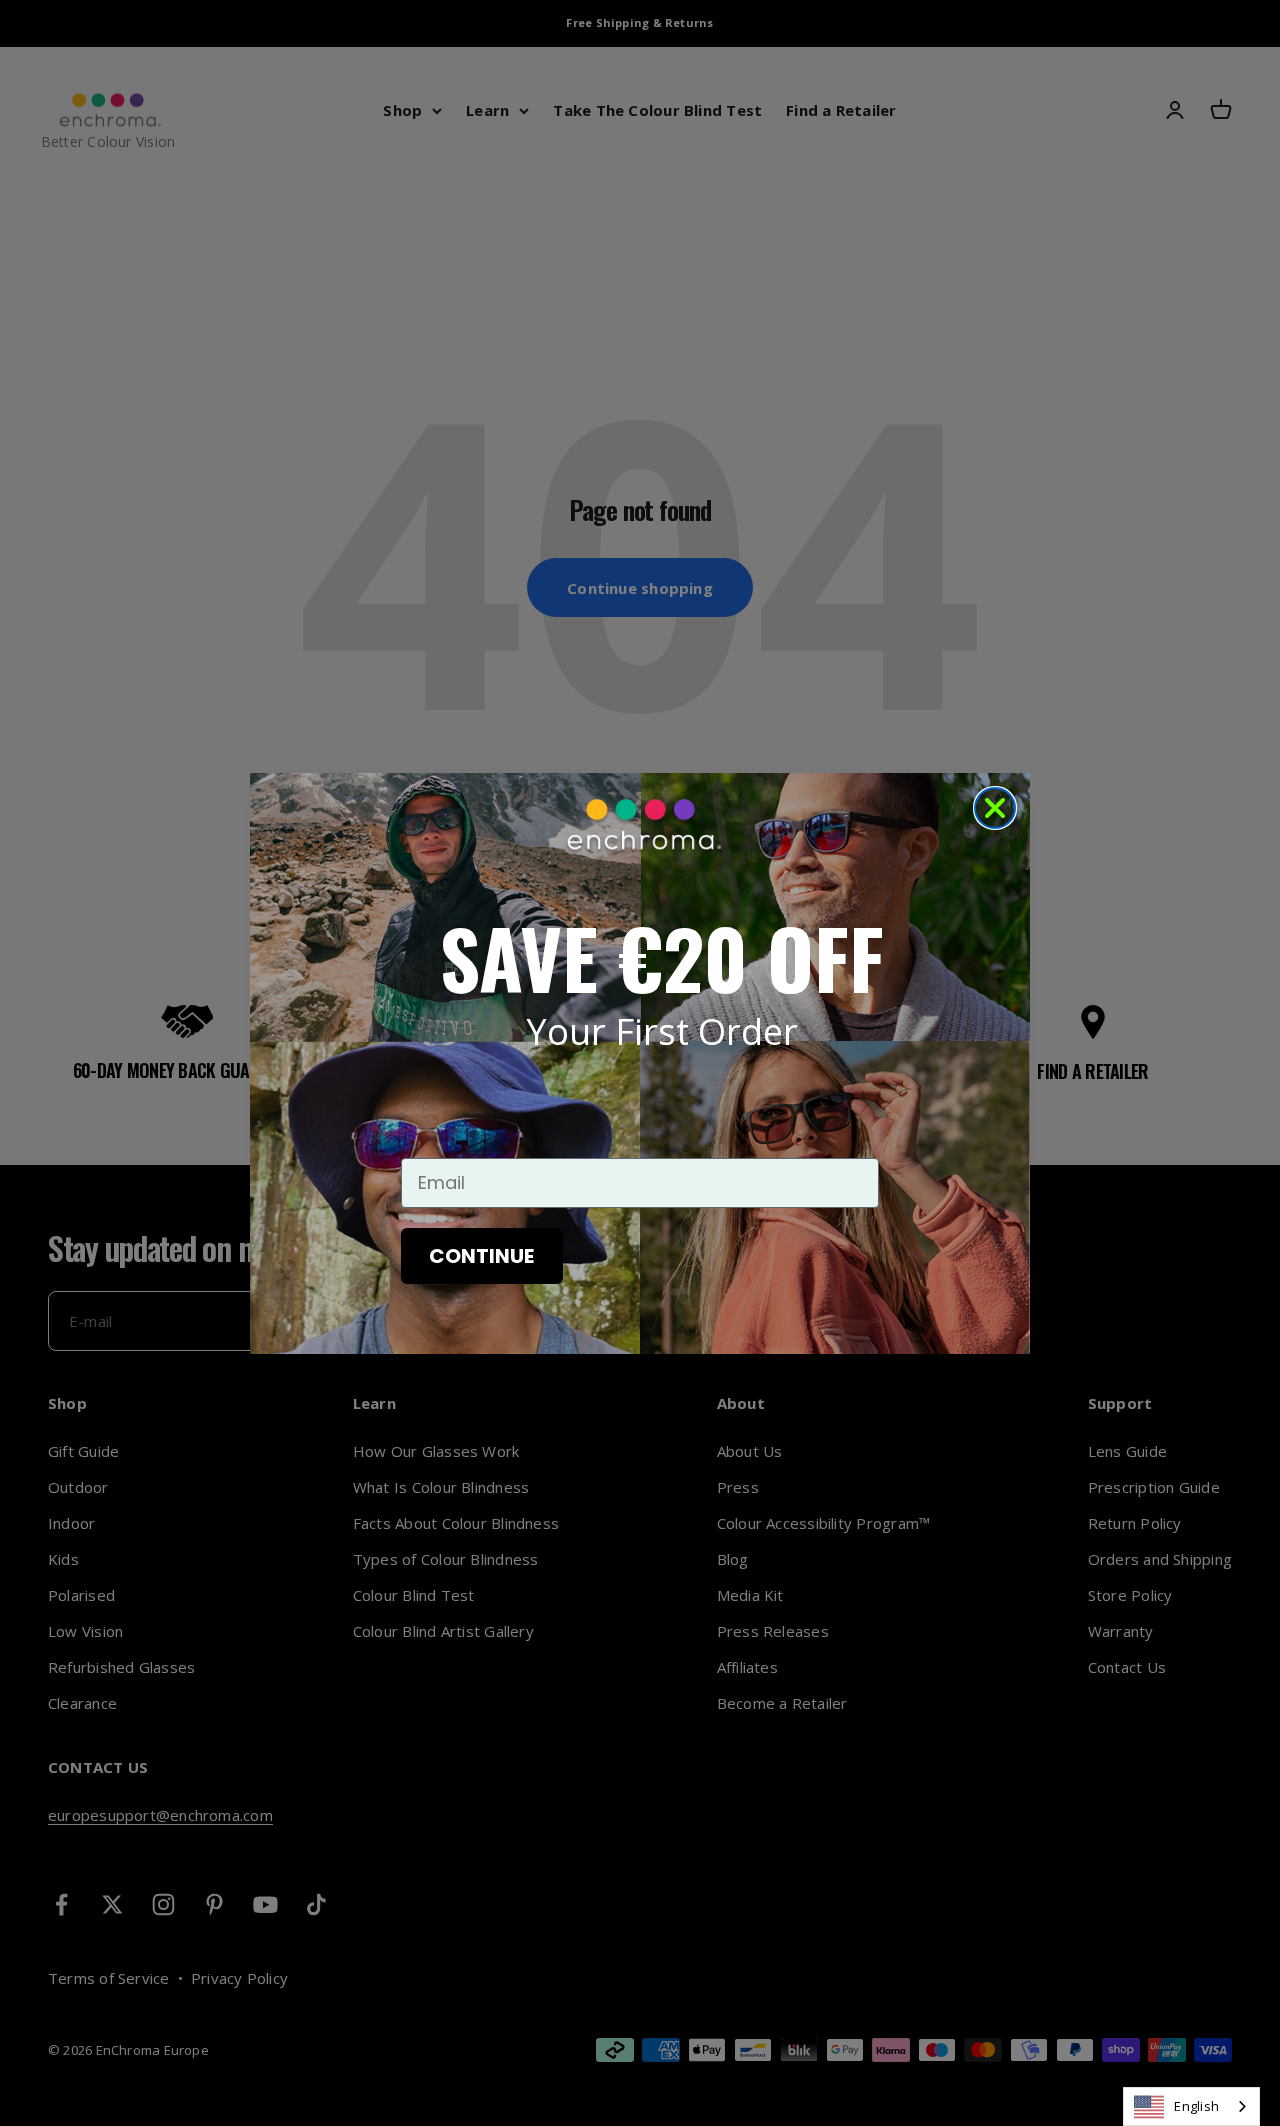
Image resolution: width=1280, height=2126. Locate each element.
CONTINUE (481, 1256)
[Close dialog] (995, 808)
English (1196, 2106)
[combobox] (1191, 2106)
